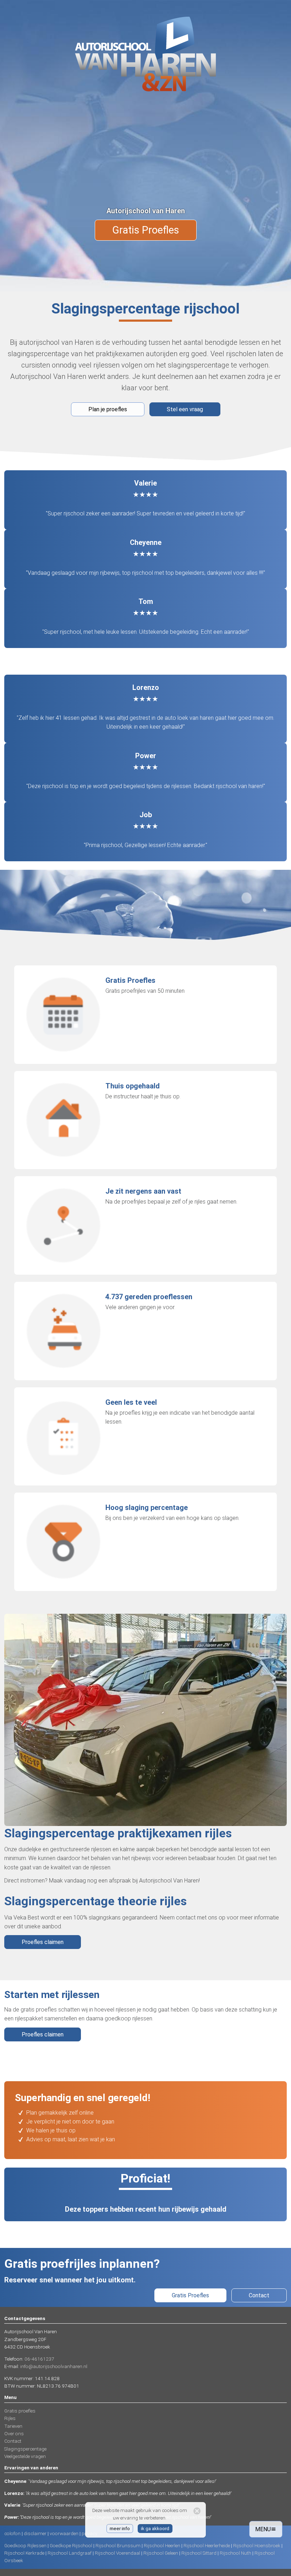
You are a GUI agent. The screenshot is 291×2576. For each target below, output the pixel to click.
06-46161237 (39, 2359)
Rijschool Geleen (161, 2553)
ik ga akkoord (155, 2528)
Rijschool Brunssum (118, 2545)
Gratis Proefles (146, 230)
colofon (12, 2533)
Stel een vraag (185, 409)
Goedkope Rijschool (71, 2545)
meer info (120, 2528)
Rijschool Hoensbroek (257, 2545)
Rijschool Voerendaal (117, 2553)
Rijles (10, 2418)
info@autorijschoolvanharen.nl (54, 2366)
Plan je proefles (108, 409)
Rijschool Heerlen (162, 2545)
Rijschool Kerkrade (24, 2553)
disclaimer (35, 2533)
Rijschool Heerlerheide (207, 2545)
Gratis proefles (20, 2411)
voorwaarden (64, 2533)
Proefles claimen (43, 1942)
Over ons (14, 2433)
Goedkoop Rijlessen (25, 2545)
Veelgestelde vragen (25, 2456)
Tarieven (13, 2426)
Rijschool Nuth (235, 2553)
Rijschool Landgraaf (70, 2553)
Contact (259, 2295)
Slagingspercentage (25, 2449)
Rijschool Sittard (199, 2553)
